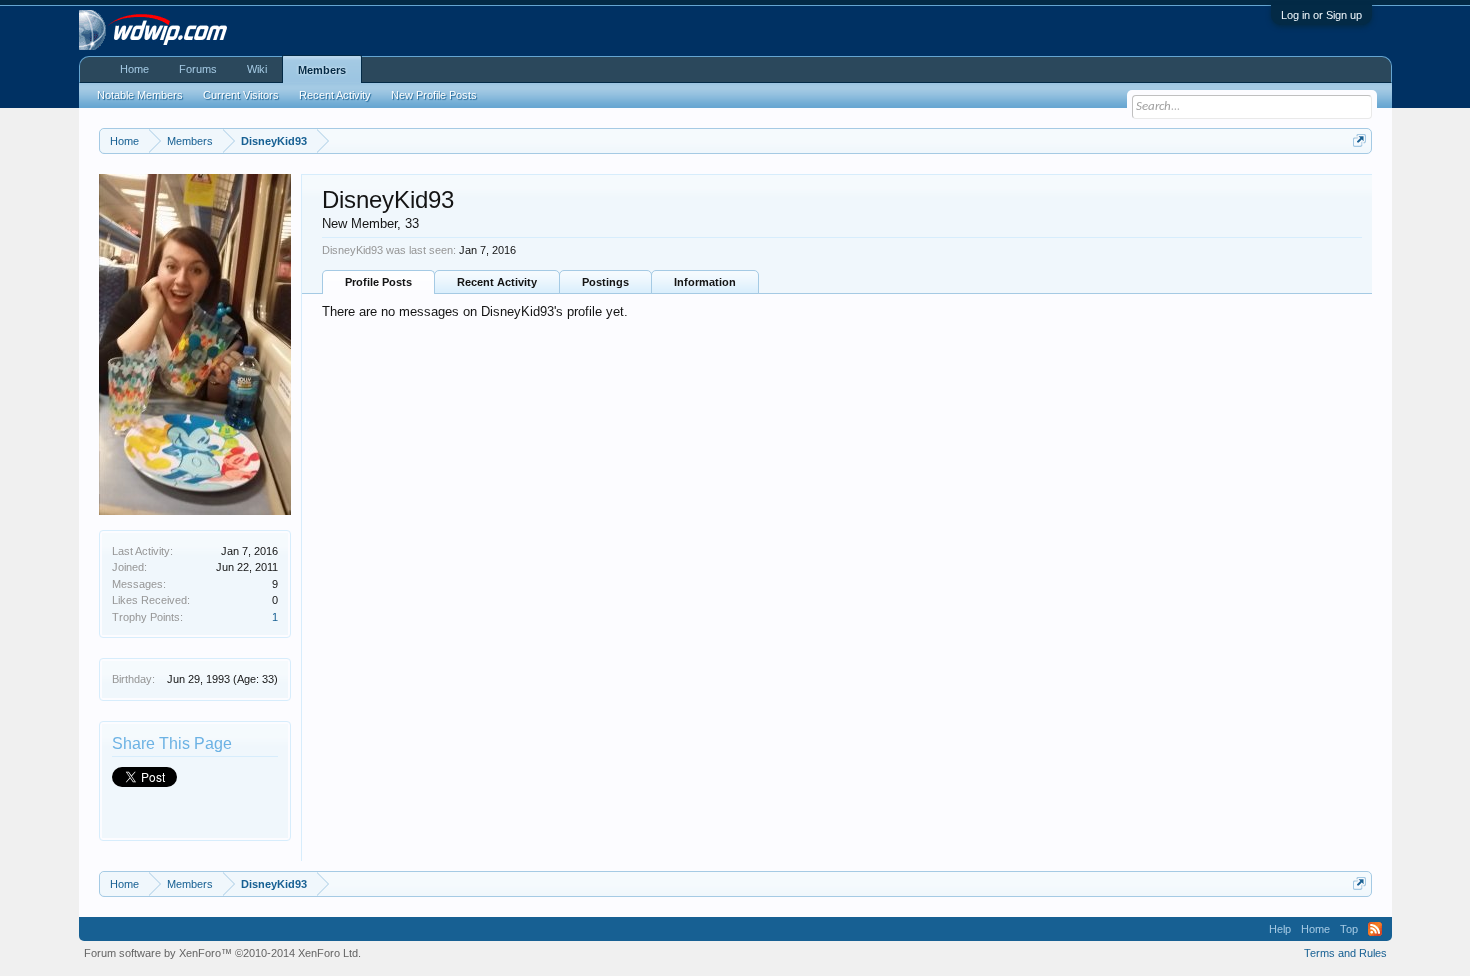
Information (705, 282)
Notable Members (140, 95)
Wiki (257, 69)
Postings (605, 282)
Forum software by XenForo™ (222, 953)
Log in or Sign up (1321, 15)
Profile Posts (378, 282)
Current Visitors (241, 95)
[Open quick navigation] (1359, 140)
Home (134, 69)
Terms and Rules (1345, 953)
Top (1349, 929)
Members (322, 70)
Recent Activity (497, 282)
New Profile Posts (434, 95)
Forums (198, 69)
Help (1280, 929)
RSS (1375, 929)
